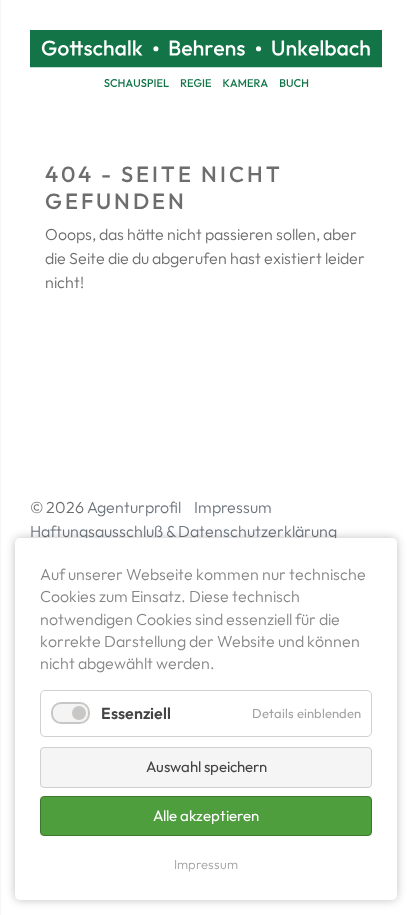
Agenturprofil (134, 507)
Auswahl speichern (206, 766)
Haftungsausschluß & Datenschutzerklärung (183, 531)
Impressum (233, 507)
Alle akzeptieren (206, 815)
